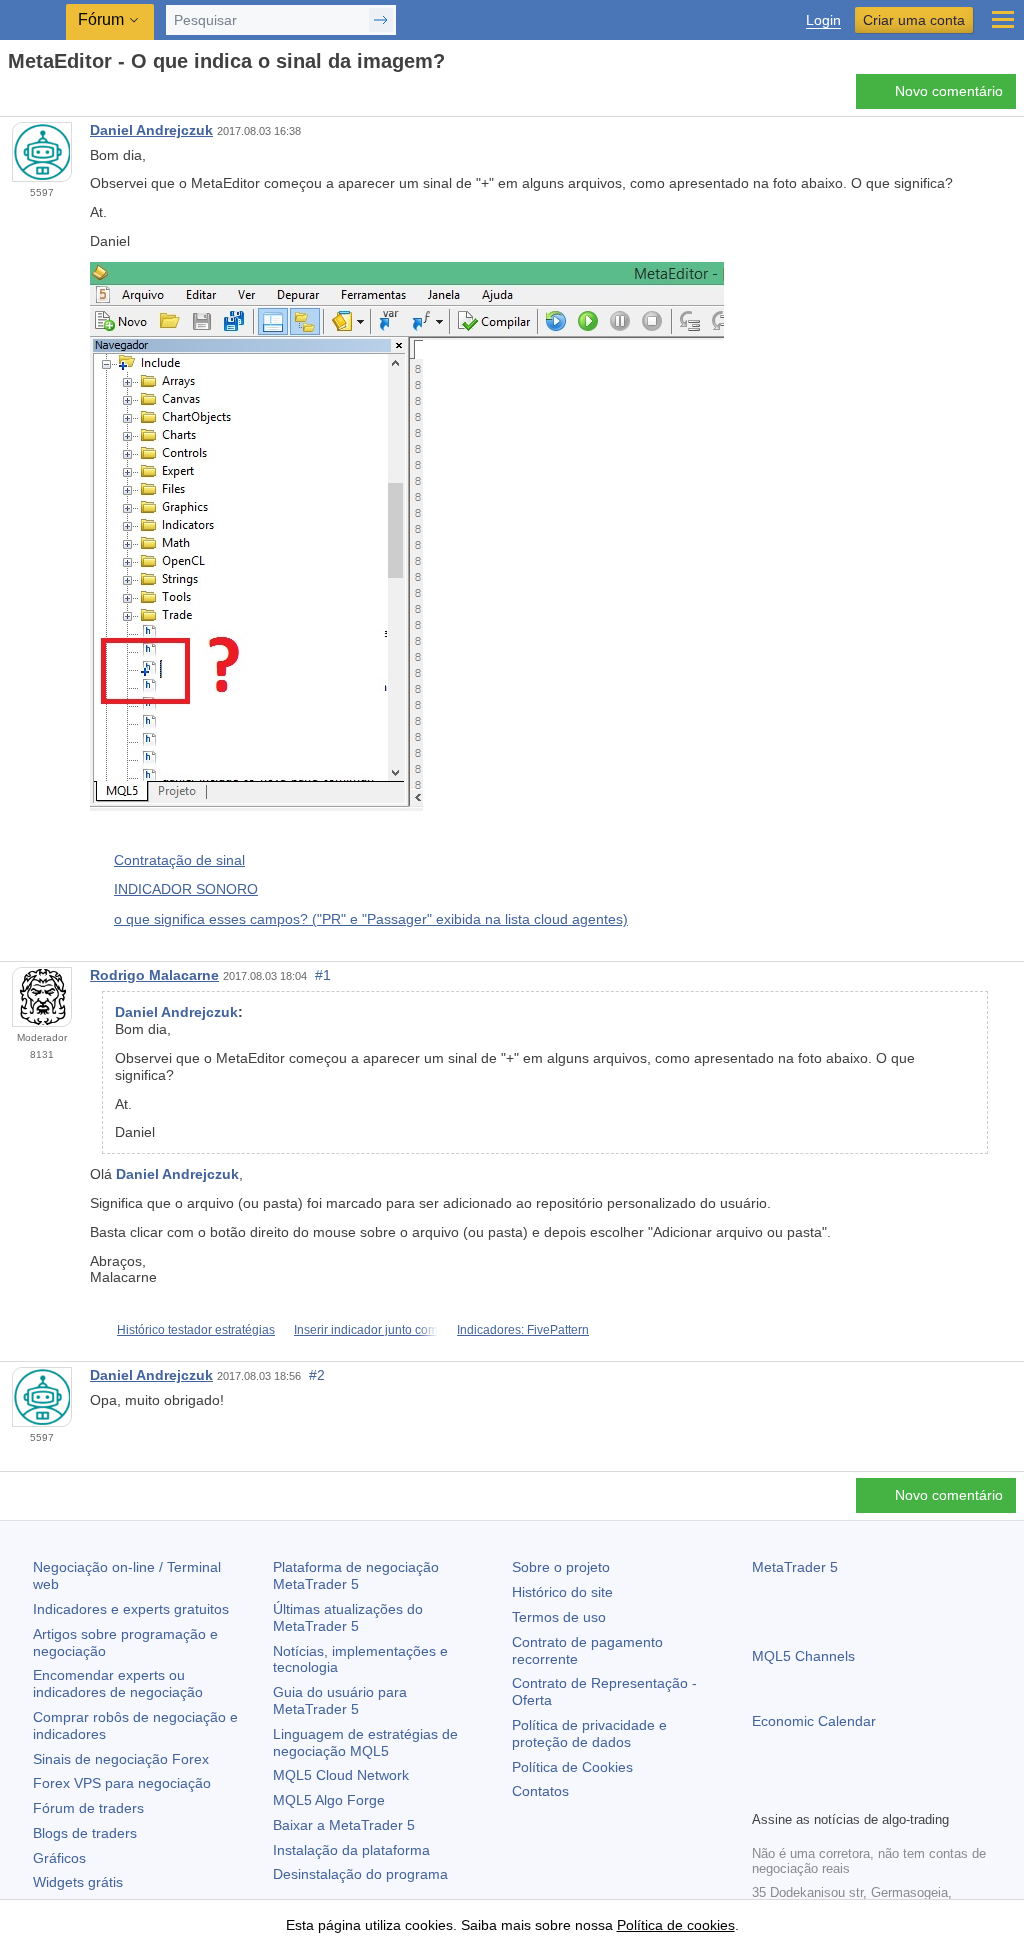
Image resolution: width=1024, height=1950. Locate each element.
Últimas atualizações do (348, 1617)
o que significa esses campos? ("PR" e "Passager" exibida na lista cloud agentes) (371, 919)
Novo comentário (949, 91)
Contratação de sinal (179, 860)
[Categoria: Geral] (38, 97)
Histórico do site (562, 1592)
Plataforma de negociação (356, 1575)
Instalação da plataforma (351, 1850)
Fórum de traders (88, 1808)
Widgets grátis (78, 1882)
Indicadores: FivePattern (523, 1330)
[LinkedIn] (892, 1792)
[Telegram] (796, 1792)
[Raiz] (14, 96)
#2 (317, 1375)
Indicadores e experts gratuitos (131, 1609)
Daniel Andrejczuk (151, 130)
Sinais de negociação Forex (121, 1759)
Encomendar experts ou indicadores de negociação (118, 1683)
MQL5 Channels (803, 1656)
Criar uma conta (914, 20)
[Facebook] (764, 1792)
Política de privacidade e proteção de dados (589, 1733)
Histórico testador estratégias (196, 1330)
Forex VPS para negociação (122, 1783)
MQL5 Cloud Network (341, 1775)
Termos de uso (559, 1617)
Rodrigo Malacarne (154, 975)
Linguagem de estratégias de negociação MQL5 (365, 1742)
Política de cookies (676, 1925)
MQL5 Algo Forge (329, 1800)
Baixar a (344, 1825)
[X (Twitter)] (828, 1792)
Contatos (540, 1791)
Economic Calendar (814, 1721)
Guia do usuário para (340, 1700)
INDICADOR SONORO (186, 889)
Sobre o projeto (561, 1567)
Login (823, 20)
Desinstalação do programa (360, 1874)
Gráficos (59, 1858)
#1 (323, 975)
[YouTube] (860, 1792)
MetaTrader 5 (795, 1567)
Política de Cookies (572, 1767)
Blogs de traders (85, 1833)
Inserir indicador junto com (366, 1330)
